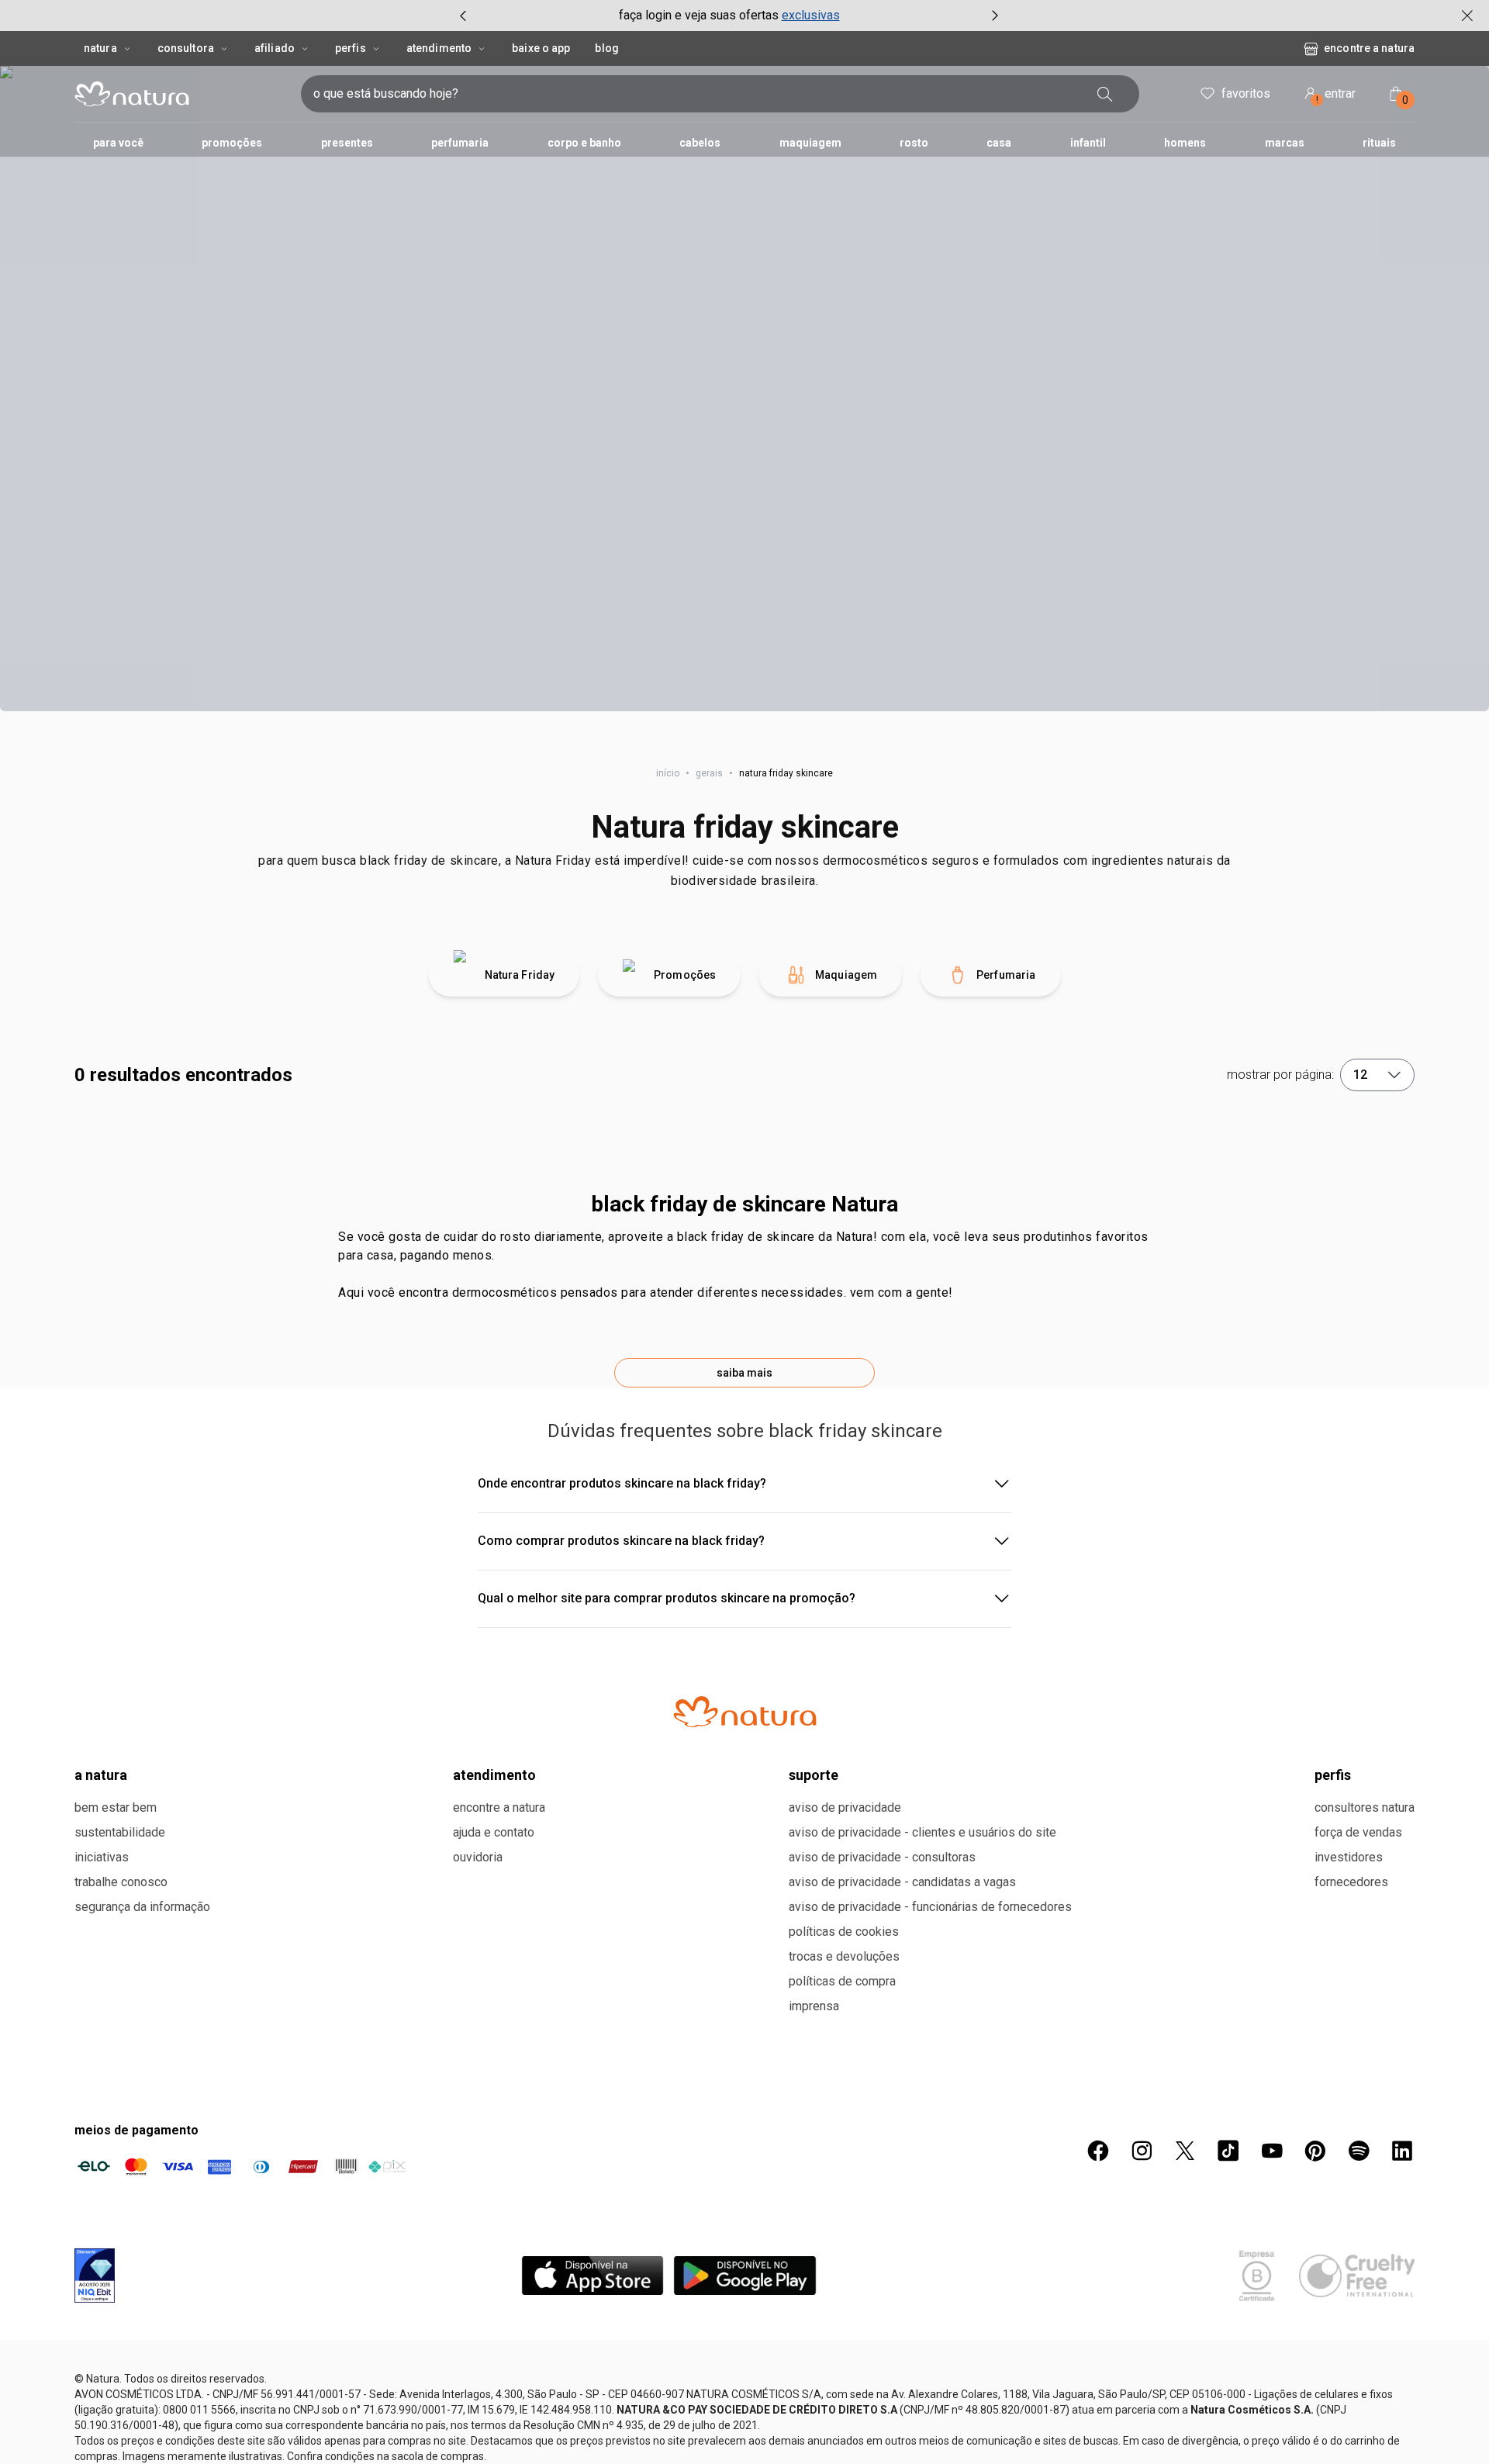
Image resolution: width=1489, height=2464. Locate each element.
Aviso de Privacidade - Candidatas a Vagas (902, 1882)
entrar (1336, 96)
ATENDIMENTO (494, 1775)
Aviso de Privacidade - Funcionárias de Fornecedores (930, 1907)
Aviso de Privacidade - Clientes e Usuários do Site (922, 1832)
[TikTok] (1228, 2151)
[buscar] (1105, 94)
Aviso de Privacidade (845, 1807)
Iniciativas (102, 1857)
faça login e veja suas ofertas (699, 15)
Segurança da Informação (142, 1907)
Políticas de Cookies (844, 1932)
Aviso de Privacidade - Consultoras (882, 1857)
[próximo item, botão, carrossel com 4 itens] (995, 16)
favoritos (1246, 93)
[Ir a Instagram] (1142, 2151)
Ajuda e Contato (494, 1832)
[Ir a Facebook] (1098, 2151)
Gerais (709, 773)
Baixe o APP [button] (541, 48)
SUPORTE (814, 1775)
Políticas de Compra (842, 1981)
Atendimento (439, 48)
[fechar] (1467, 16)
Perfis (351, 48)
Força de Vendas (1358, 1832)
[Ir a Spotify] (1359, 2151)
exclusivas (811, 15)
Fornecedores (1351, 1882)
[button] (744, 389)
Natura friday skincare (745, 827)
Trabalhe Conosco (121, 1882)
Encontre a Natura (1369, 48)
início (668, 773)
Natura (100, 48)
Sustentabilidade (120, 1832)
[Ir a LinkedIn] (1402, 2151)
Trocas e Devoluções (844, 1956)
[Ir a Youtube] (1272, 2151)
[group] (729, 16)
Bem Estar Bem (116, 1807)
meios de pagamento (136, 2130)
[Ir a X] (1185, 2151)
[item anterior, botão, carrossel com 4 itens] (463, 16)
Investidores (1349, 1857)
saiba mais (744, 1373)
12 (1360, 1075)
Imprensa (814, 2006)
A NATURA (101, 1775)
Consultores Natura (1365, 1807)
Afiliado (275, 48)
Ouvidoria (478, 1857)
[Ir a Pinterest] (1315, 2151)
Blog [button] (606, 48)
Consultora (186, 48)
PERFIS (1333, 1775)
